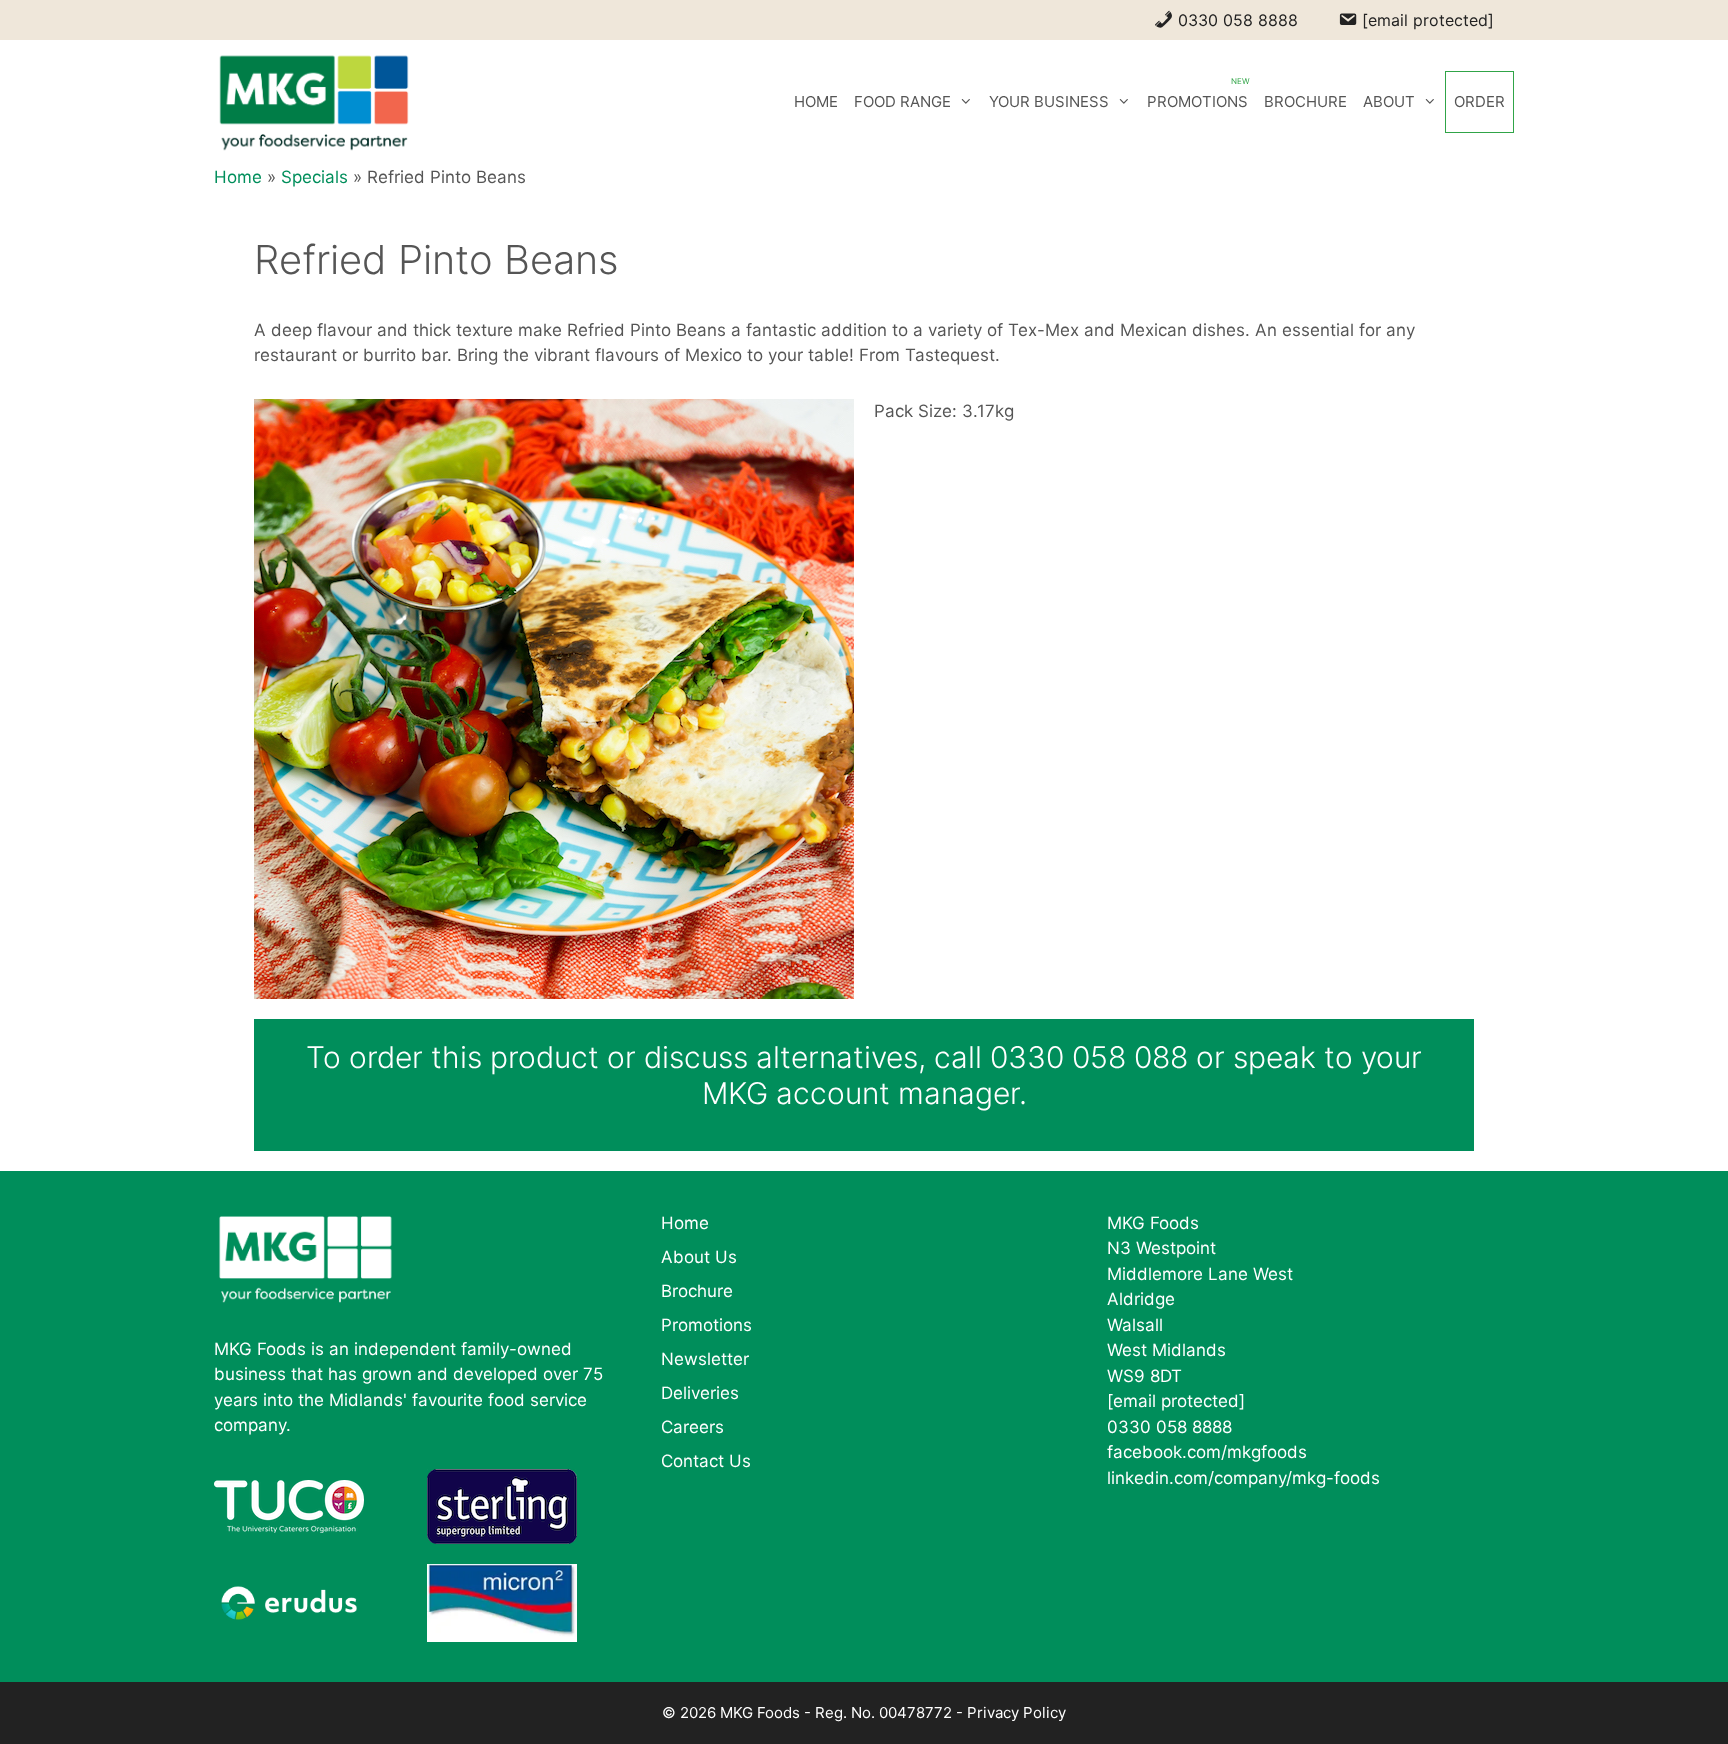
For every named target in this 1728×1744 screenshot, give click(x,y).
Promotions (706, 1325)
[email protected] (1176, 1401)
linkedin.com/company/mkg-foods (1243, 1478)
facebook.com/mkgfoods (1207, 1452)
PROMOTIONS (1197, 101)
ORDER (1479, 101)
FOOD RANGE (902, 101)
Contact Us (706, 1461)
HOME (816, 101)
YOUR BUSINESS (1049, 101)
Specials (314, 177)
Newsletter (705, 1359)
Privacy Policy (1016, 1712)
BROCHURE (1305, 101)
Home (238, 177)
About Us (699, 1257)
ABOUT (1389, 101)
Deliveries (700, 1393)
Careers (692, 1427)
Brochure (697, 1291)
